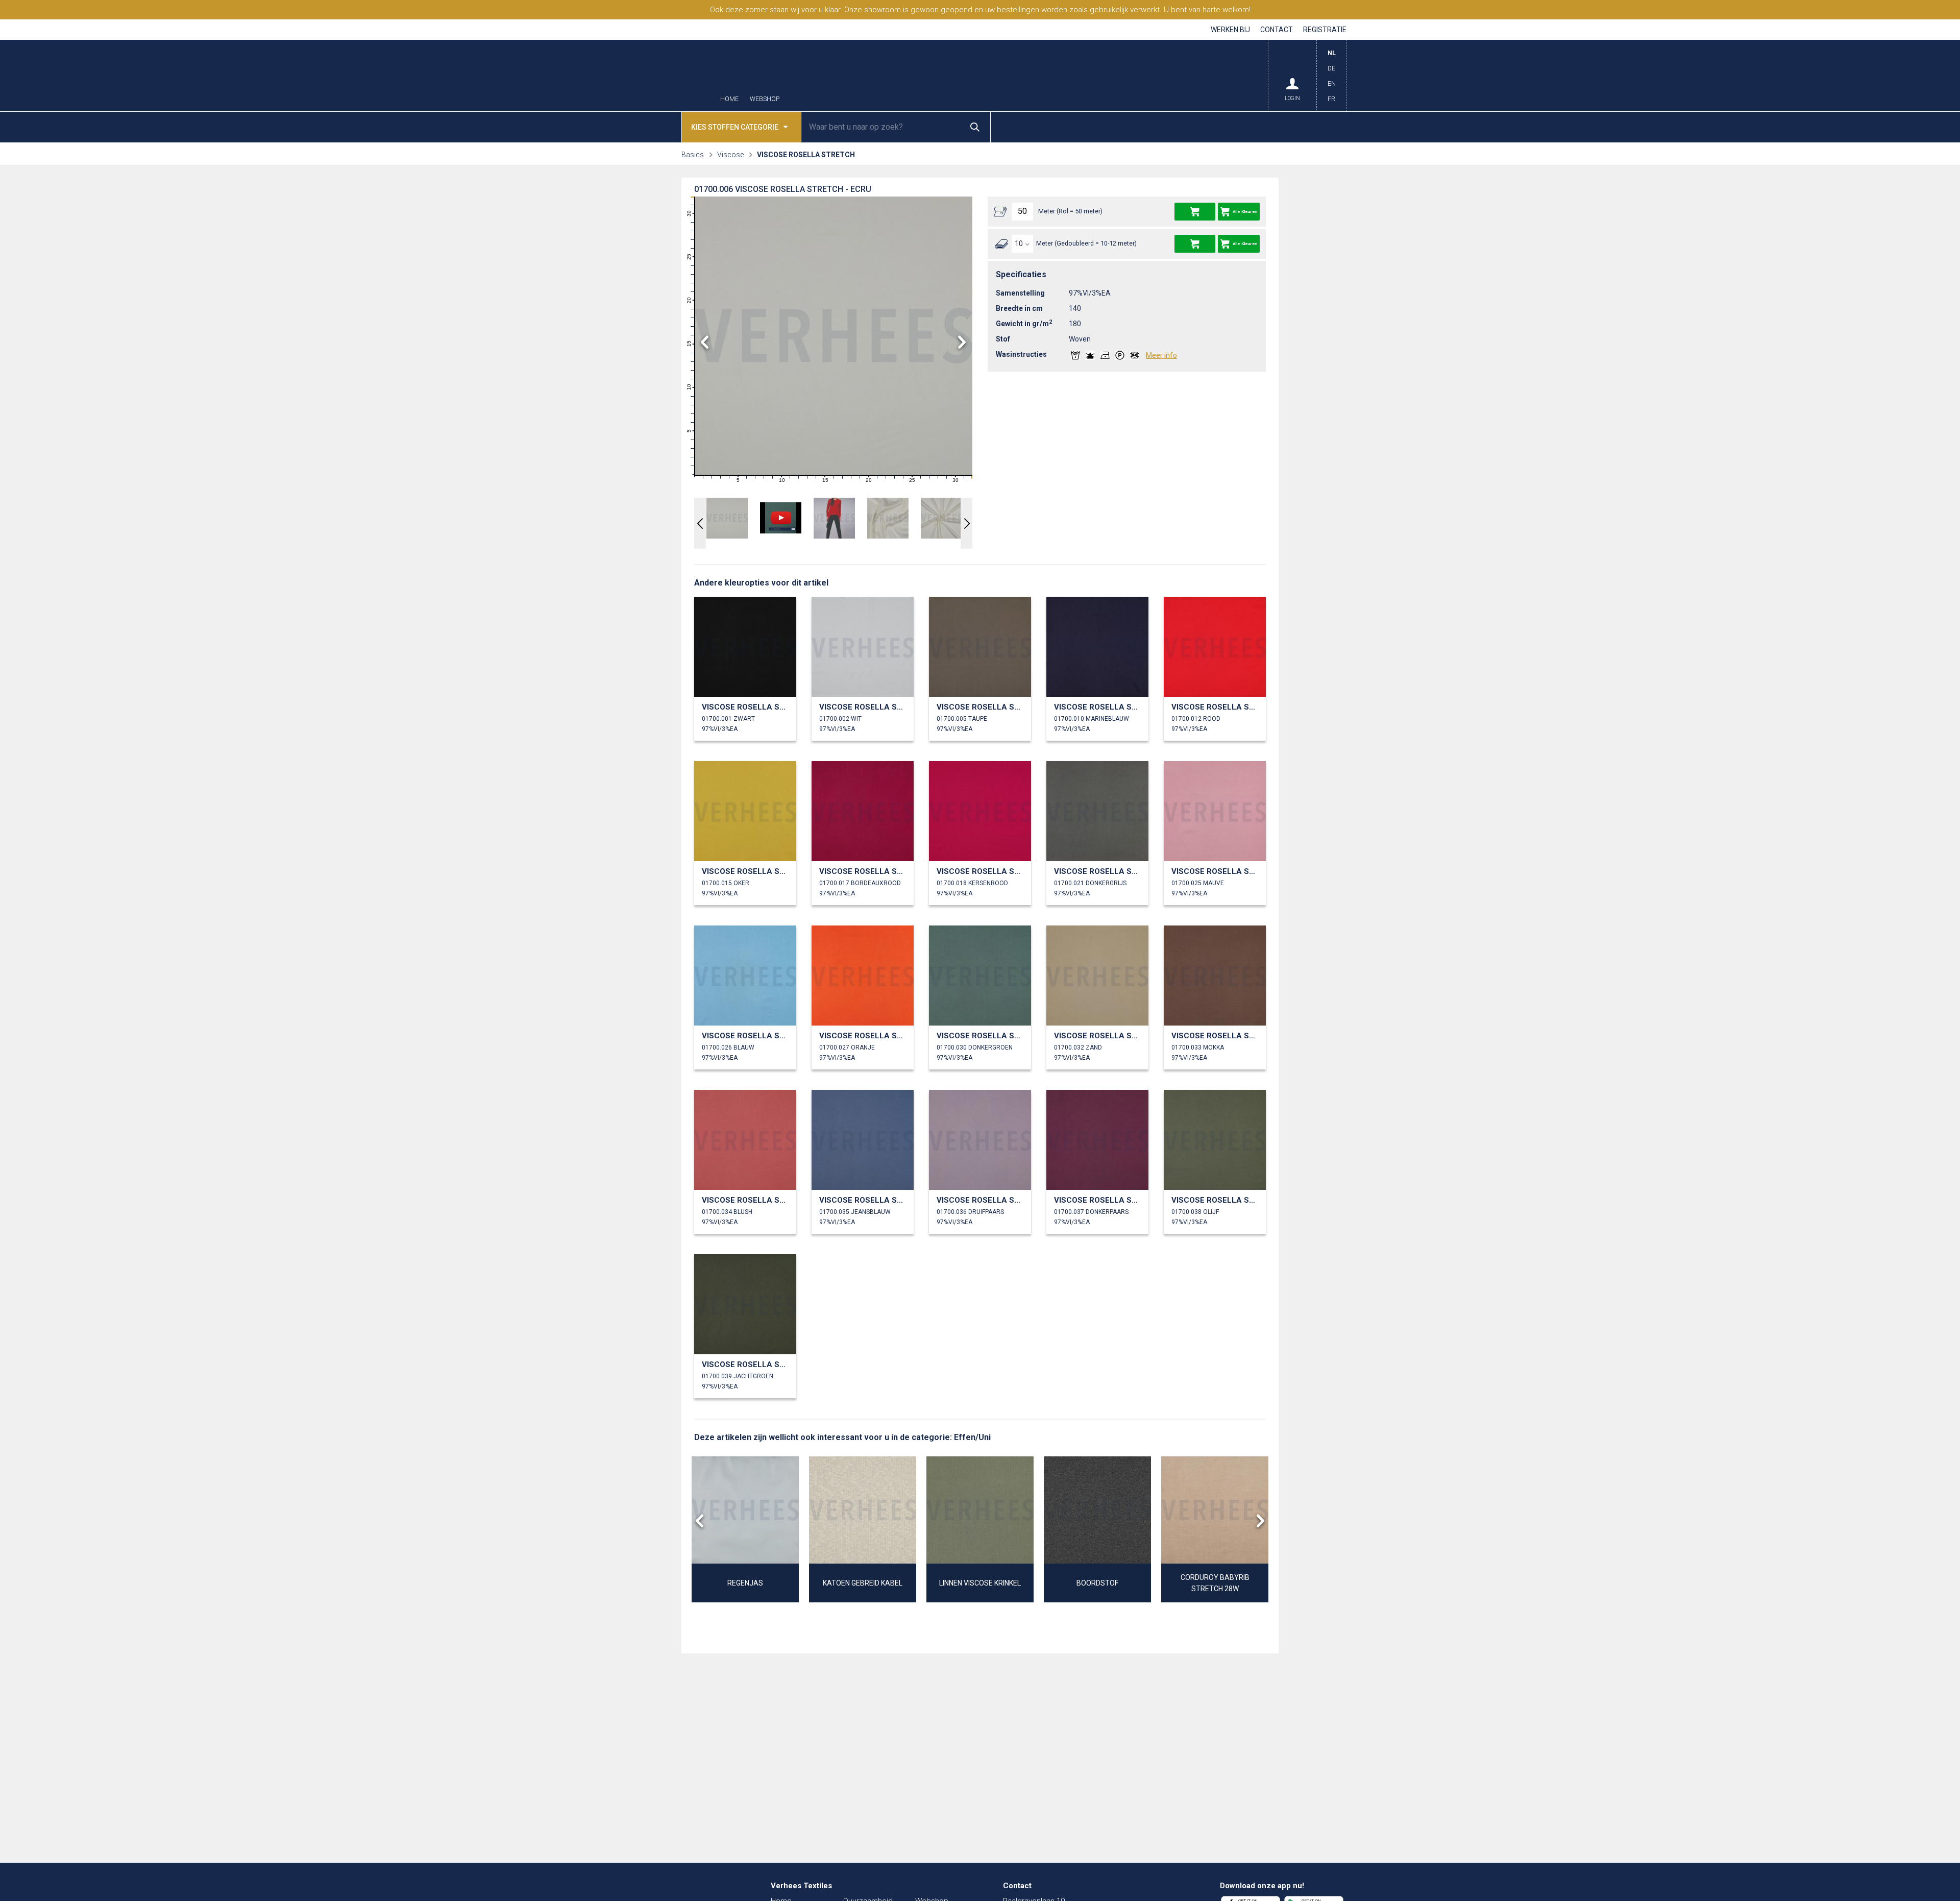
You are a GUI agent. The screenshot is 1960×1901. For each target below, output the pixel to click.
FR (1331, 99)
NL (1332, 53)
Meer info (1161, 355)
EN (1332, 84)
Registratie (1325, 30)
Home (729, 99)
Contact (1277, 30)
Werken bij (1230, 30)
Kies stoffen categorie (735, 127)
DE (1331, 68)
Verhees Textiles (661, 76)
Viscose (730, 155)
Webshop (765, 99)
